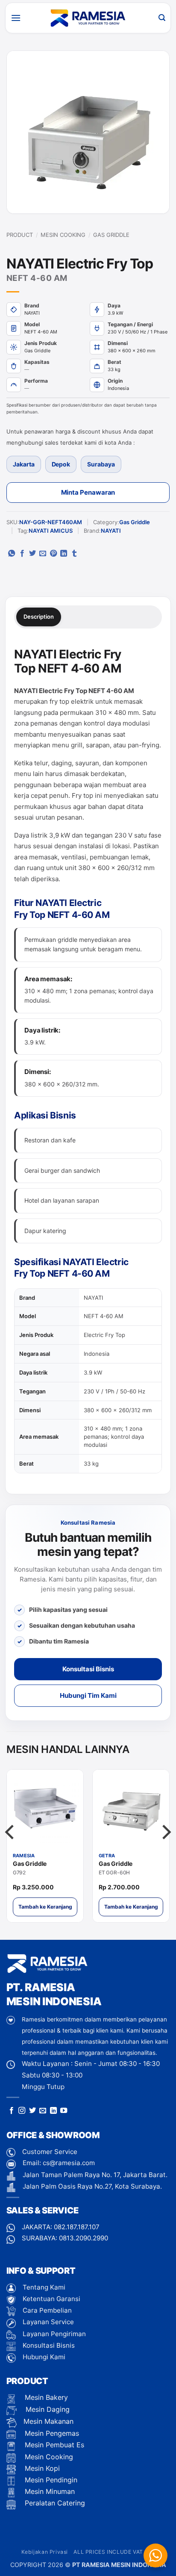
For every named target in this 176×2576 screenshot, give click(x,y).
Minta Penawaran (88, 492)
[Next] (165, 1849)
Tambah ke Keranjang (45, 1907)
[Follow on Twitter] (32, 2111)
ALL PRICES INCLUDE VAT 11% (114, 2552)
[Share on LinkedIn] (64, 554)
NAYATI (111, 531)
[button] (16, 18)
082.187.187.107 (77, 2227)
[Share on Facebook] (22, 554)
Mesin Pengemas (51, 2433)
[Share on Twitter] (32, 554)
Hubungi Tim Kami (88, 1695)
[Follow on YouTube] (64, 2111)
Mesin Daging (47, 2409)
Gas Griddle (111, 235)
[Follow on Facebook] (12, 2111)
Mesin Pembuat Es (53, 2445)
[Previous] (11, 1849)
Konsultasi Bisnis (88, 1669)
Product (20, 235)
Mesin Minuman (49, 2491)
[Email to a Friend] (43, 554)
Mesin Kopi (41, 2468)
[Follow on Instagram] (22, 2111)
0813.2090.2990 (84, 2238)
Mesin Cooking (63, 235)
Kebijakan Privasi (45, 2552)
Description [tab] (39, 617)
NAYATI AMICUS (51, 531)
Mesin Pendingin (50, 2480)
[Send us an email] (43, 2111)
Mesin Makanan (48, 2421)
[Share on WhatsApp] (12, 554)
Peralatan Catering (55, 2503)
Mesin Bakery (45, 2397)
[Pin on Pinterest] (53, 554)
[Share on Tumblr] (74, 554)
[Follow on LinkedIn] (53, 2111)
